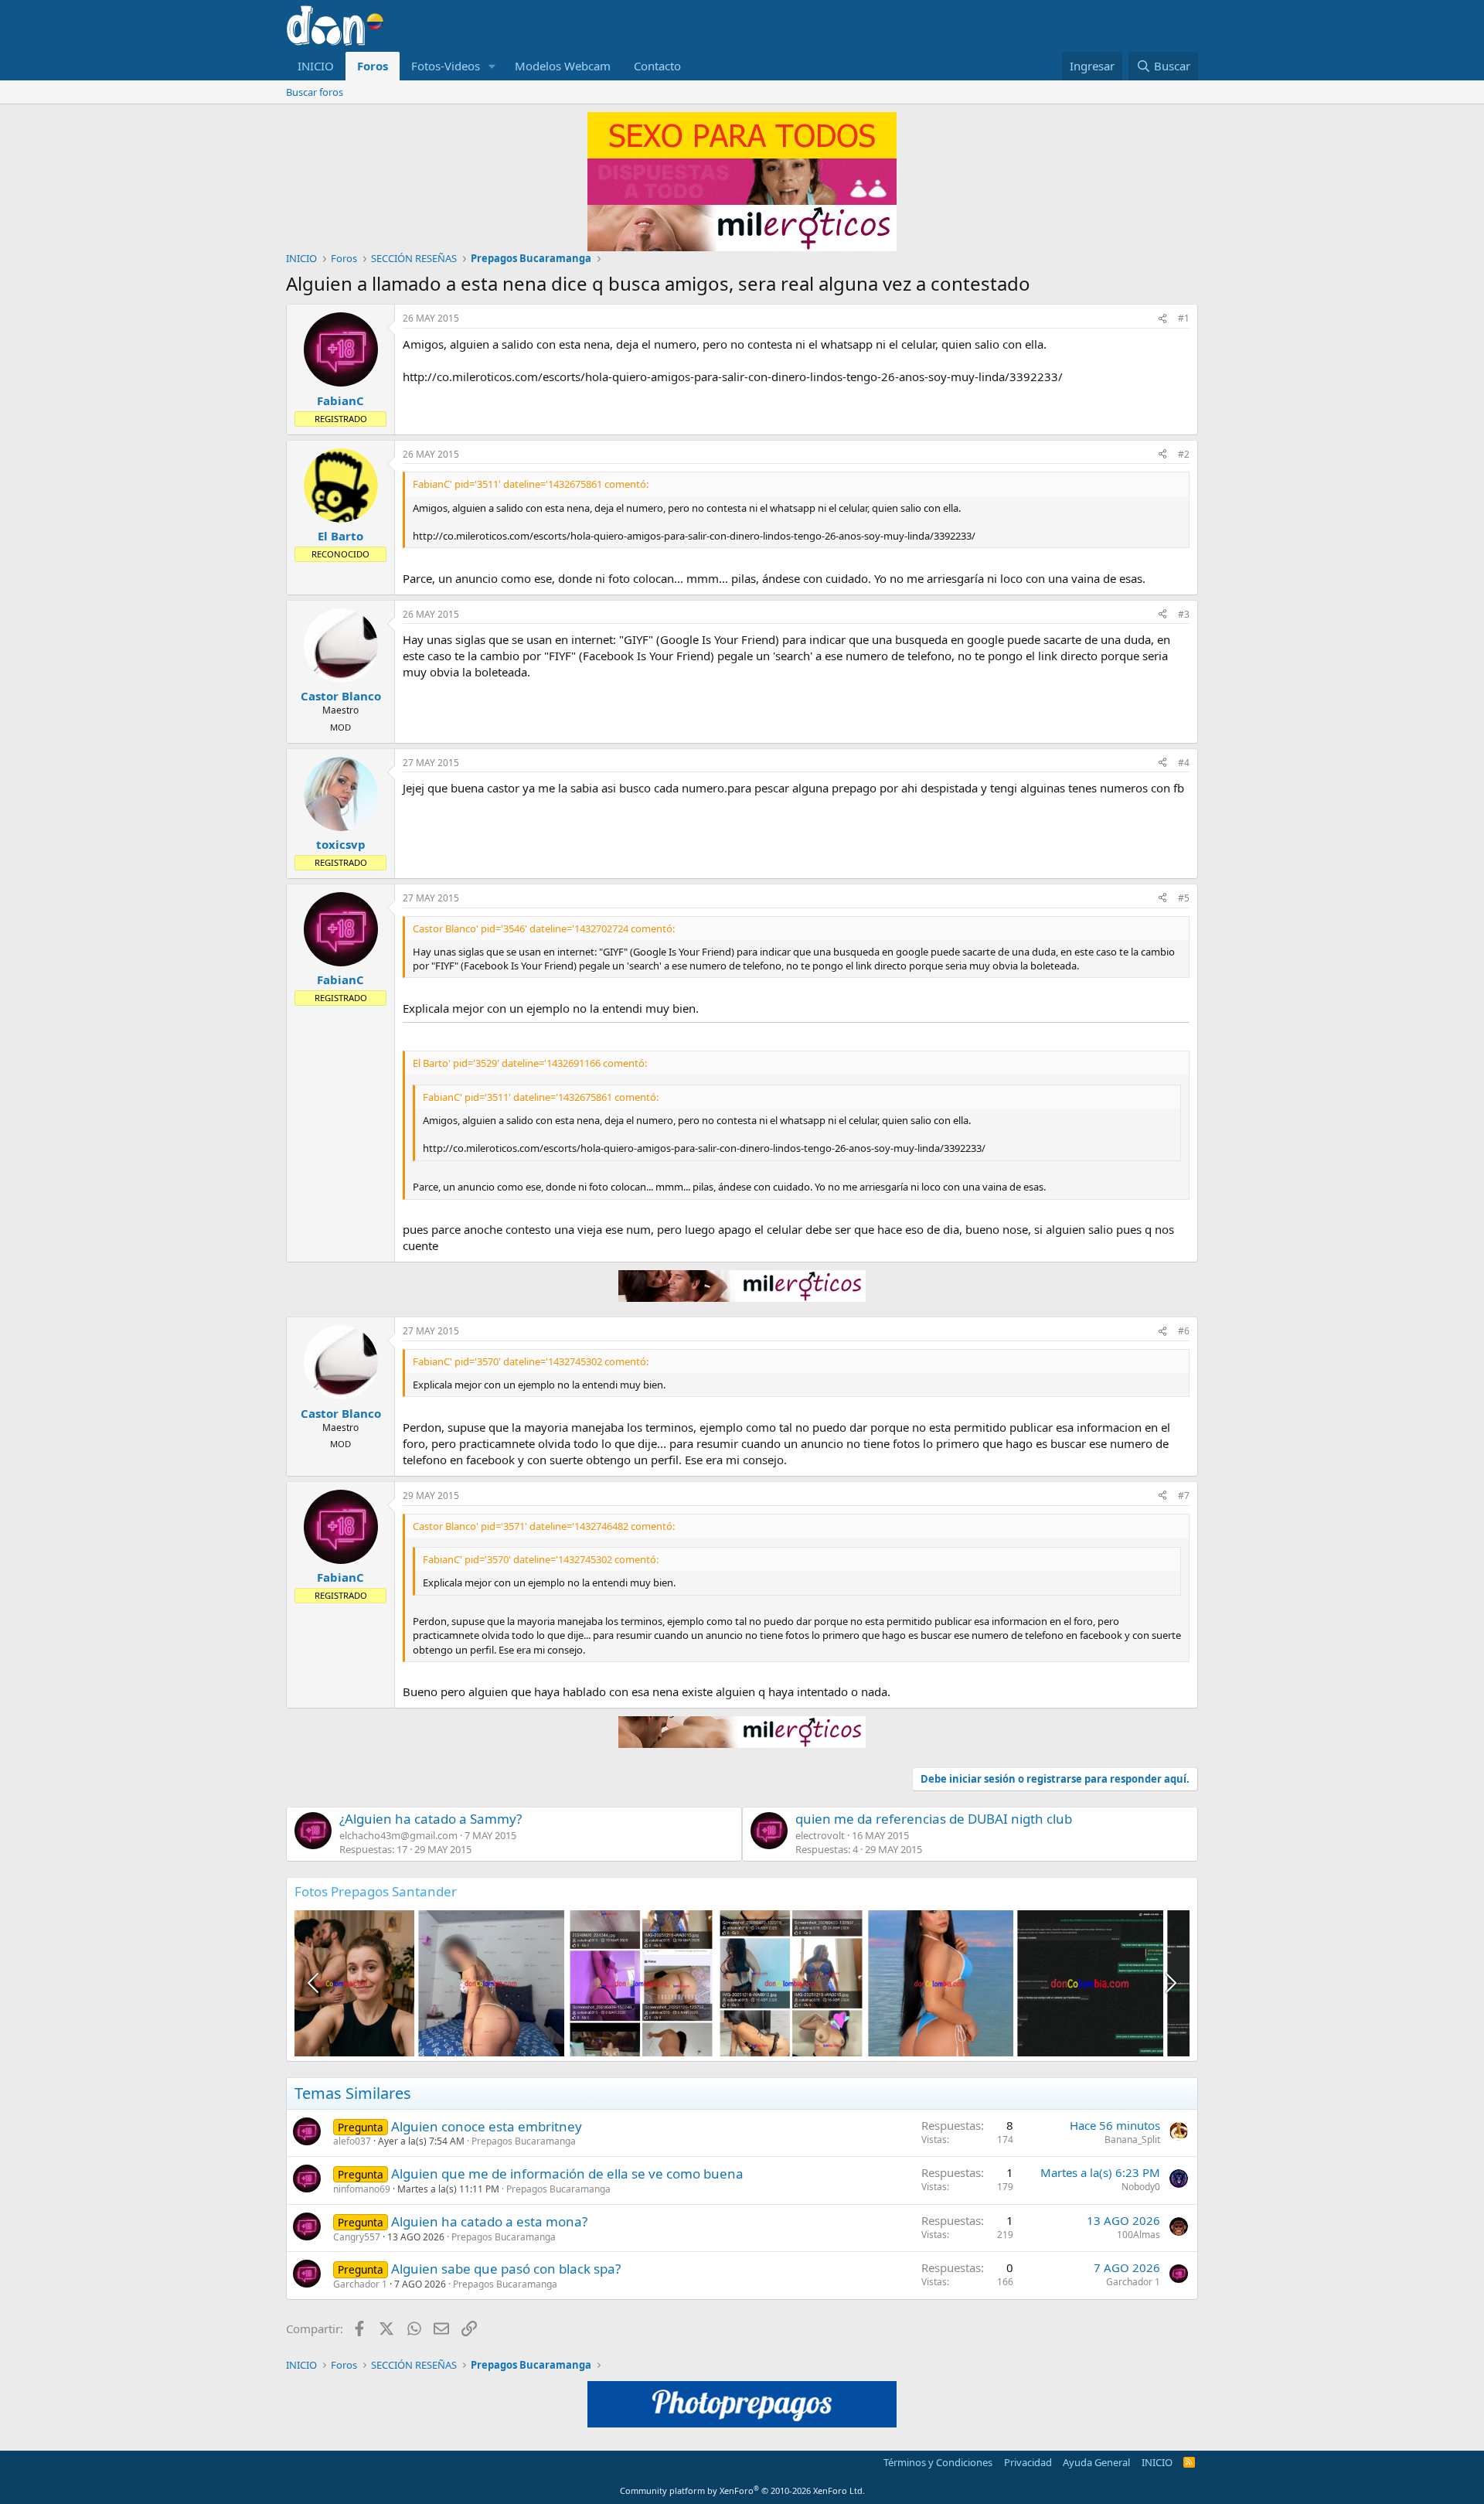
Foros (373, 66)
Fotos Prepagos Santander (376, 1891)
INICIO (316, 66)
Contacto (657, 66)
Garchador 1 (360, 2284)
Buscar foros (315, 92)
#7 (1184, 1496)
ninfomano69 (362, 2189)
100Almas (1139, 2235)
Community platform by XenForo (742, 2490)
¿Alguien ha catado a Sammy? (431, 1819)
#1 (1184, 318)
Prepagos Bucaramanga (524, 2141)
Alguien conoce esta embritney (487, 2126)
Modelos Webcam (563, 66)
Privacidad (1028, 2462)
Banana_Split (1132, 2139)
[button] (492, 66)
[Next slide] (1169, 1983)
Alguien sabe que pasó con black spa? (506, 2269)
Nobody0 (1141, 2187)
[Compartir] (1162, 319)
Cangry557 (357, 2237)
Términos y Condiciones (938, 2462)
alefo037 (352, 2141)
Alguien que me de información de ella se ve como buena (567, 2174)
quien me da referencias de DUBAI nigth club (934, 1819)
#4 (1184, 763)
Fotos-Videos (446, 66)
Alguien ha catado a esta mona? (489, 2221)
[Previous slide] (315, 1983)
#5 (1184, 898)
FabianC (340, 400)
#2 (1184, 454)
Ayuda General (1096, 2462)
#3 (1184, 614)
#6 (1184, 1331)
